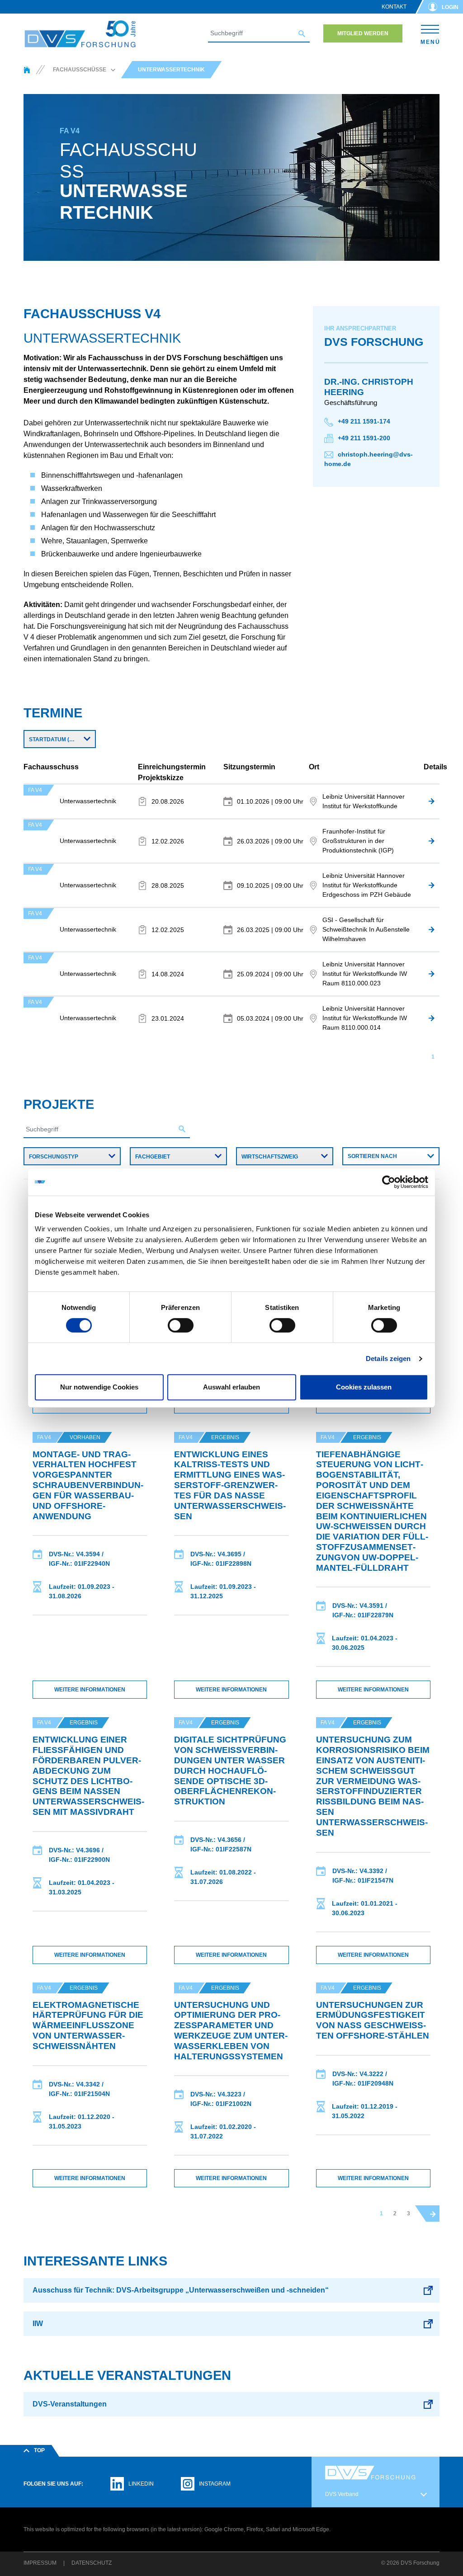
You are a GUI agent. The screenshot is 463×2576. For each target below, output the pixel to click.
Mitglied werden (363, 33)
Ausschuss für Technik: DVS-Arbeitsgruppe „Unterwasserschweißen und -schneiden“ (181, 2290)
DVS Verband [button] (342, 2494)
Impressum (40, 2563)
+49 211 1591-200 (364, 438)
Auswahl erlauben (231, 1387)
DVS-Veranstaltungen (70, 2404)
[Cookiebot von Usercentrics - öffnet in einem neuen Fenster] (389, 1182)
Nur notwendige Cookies (99, 1387)
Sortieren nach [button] (372, 1156)
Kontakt (394, 7)
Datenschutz (92, 2563)
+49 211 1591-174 (364, 421)
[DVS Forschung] (80, 34)
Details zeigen (388, 1359)
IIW (38, 2324)
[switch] (181, 1325)
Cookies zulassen (364, 1387)
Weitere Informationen (90, 1690)
